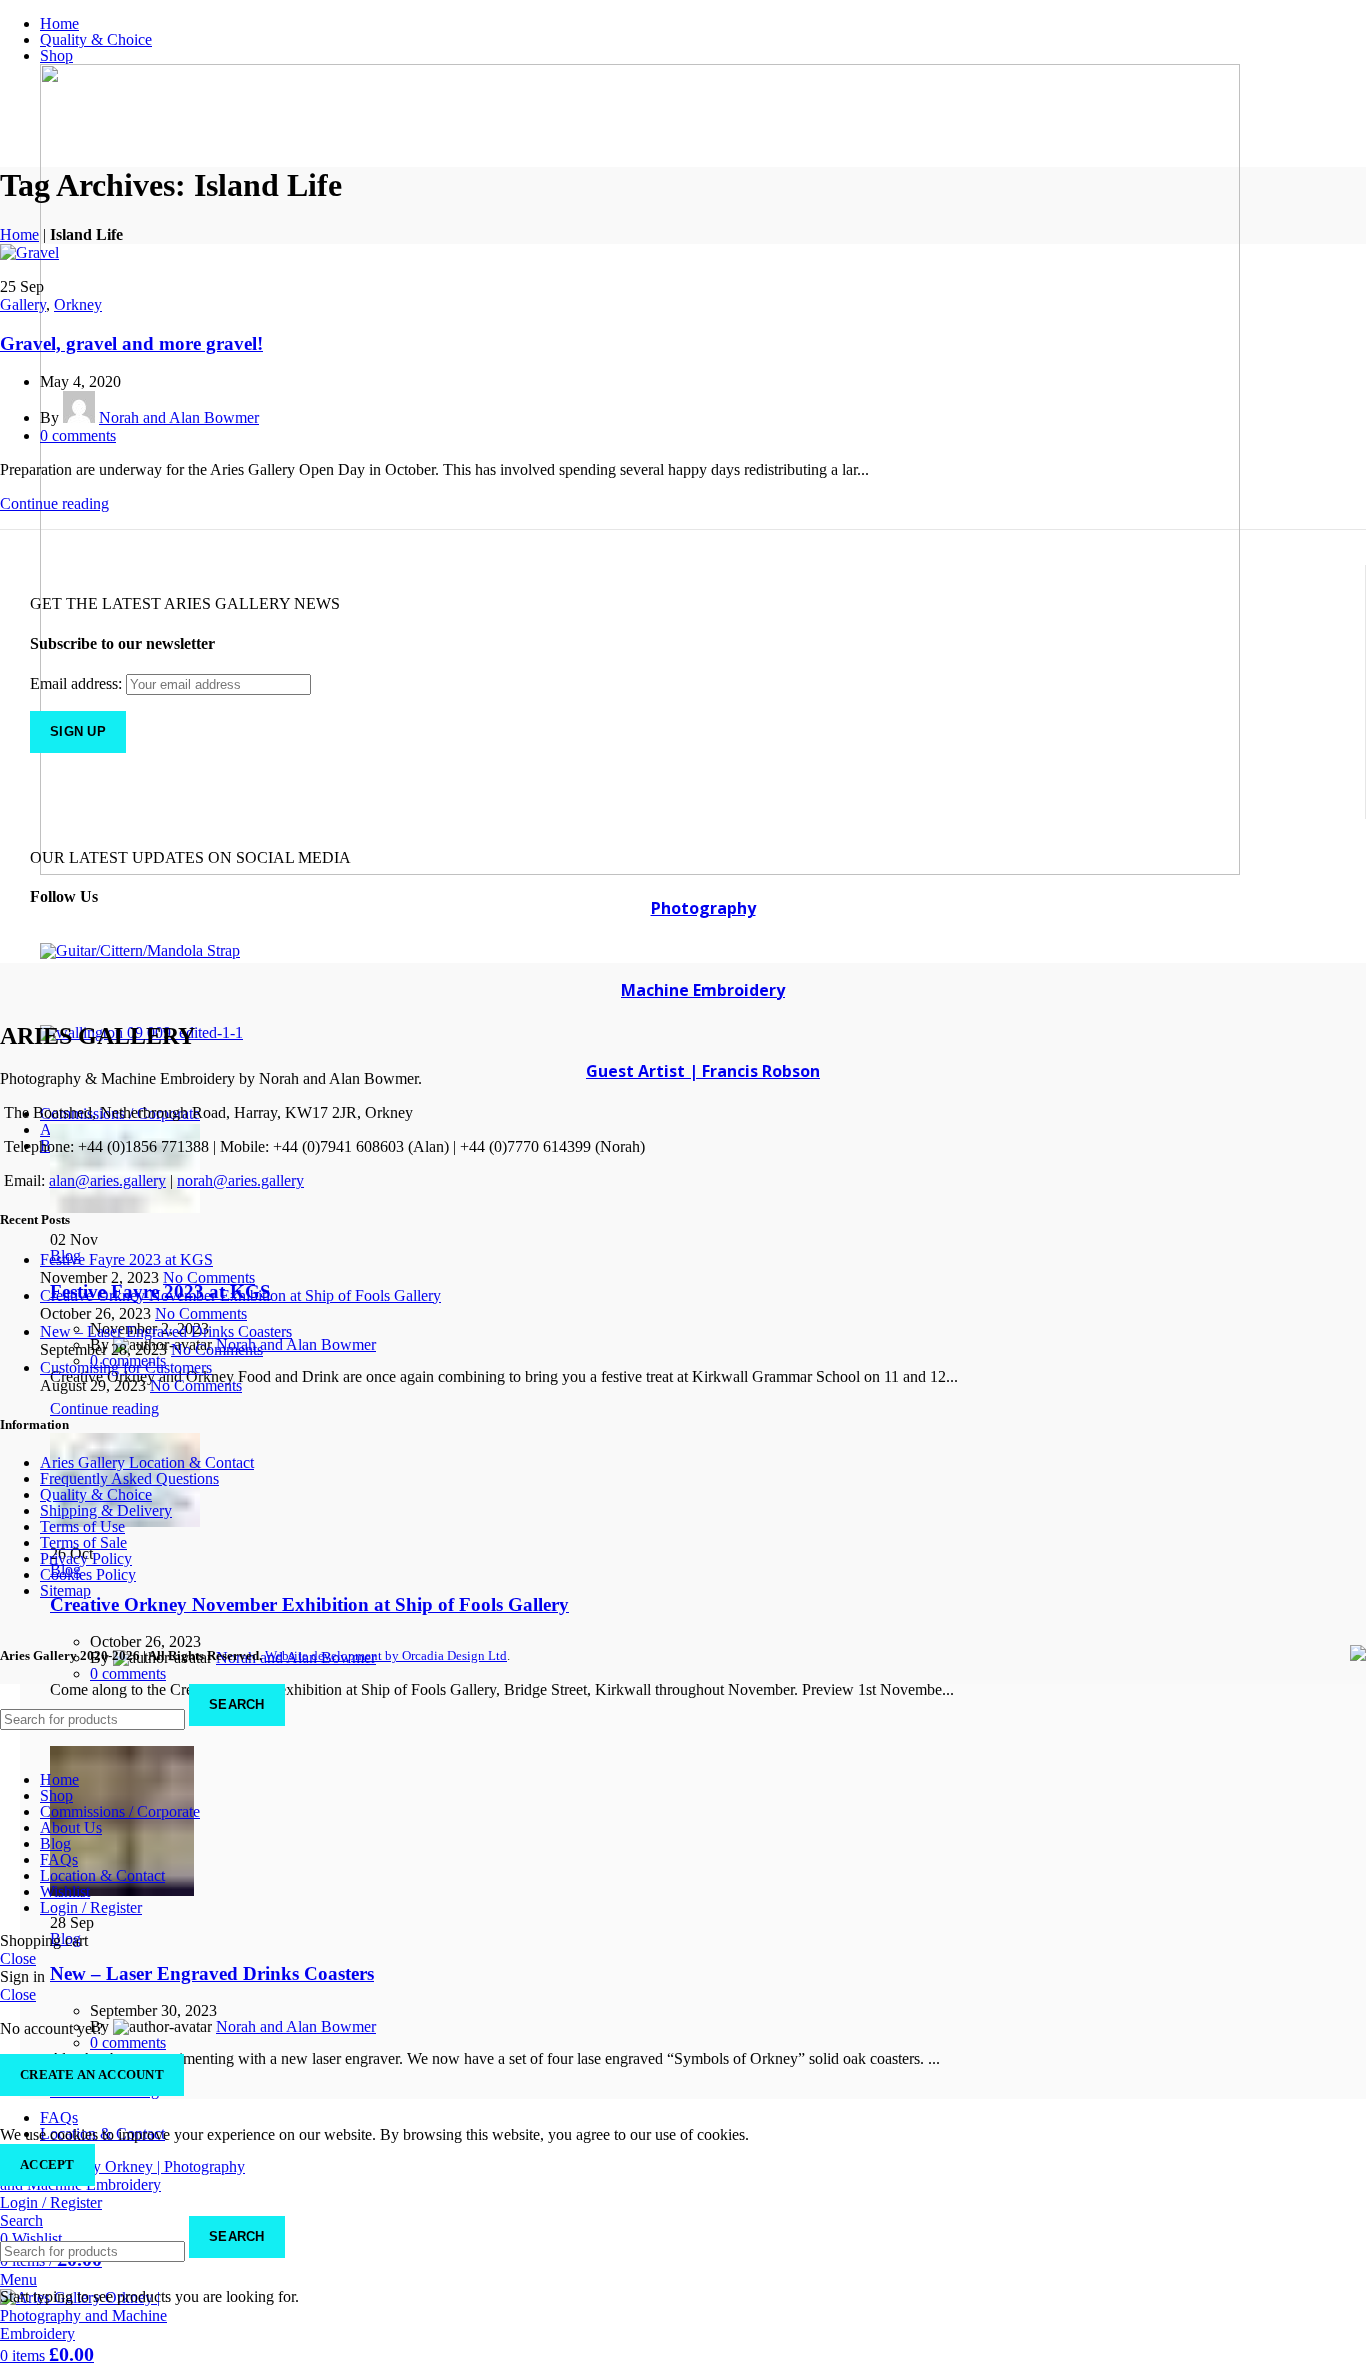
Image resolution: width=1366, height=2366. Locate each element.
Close (18, 1958)
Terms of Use (82, 1526)
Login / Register (91, 1907)
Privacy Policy (86, 1558)
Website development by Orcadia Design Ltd (386, 1655)
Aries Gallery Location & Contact (147, 1462)
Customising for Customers (126, 1367)
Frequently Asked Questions (129, 1478)
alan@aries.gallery (107, 1180)
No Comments (209, 1277)
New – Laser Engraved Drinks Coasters (212, 1973)
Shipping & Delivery (106, 1510)
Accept (47, 2164)
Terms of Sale (83, 1542)
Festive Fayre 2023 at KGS (126, 1259)
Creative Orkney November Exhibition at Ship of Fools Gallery (309, 1604)
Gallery (23, 304)
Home (19, 234)
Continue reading (104, 1408)
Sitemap (65, 1590)
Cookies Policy (88, 1574)
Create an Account (92, 2074)
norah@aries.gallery (240, 1180)
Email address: (78, 683)
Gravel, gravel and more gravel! (131, 343)
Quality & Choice (96, 1494)
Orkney (78, 304)
